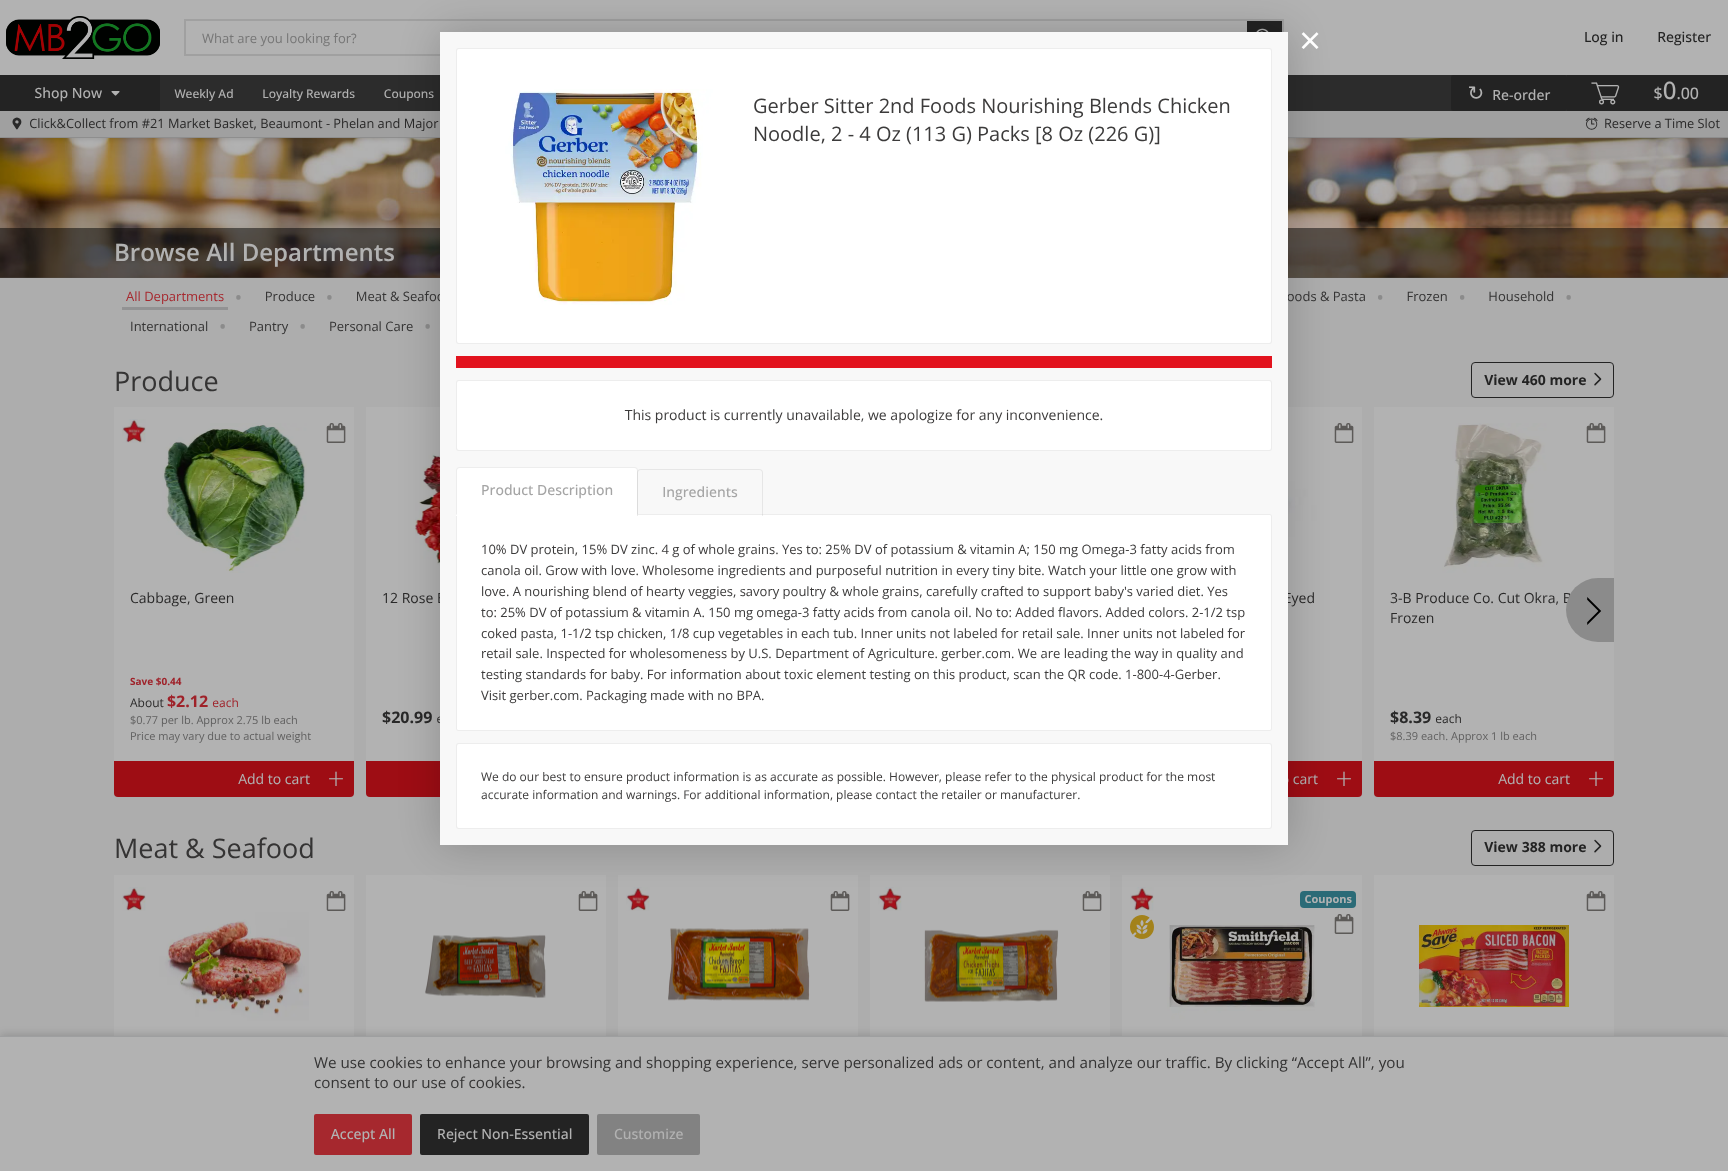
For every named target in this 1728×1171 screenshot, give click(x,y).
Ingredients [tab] (699, 492)
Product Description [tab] (547, 490)
